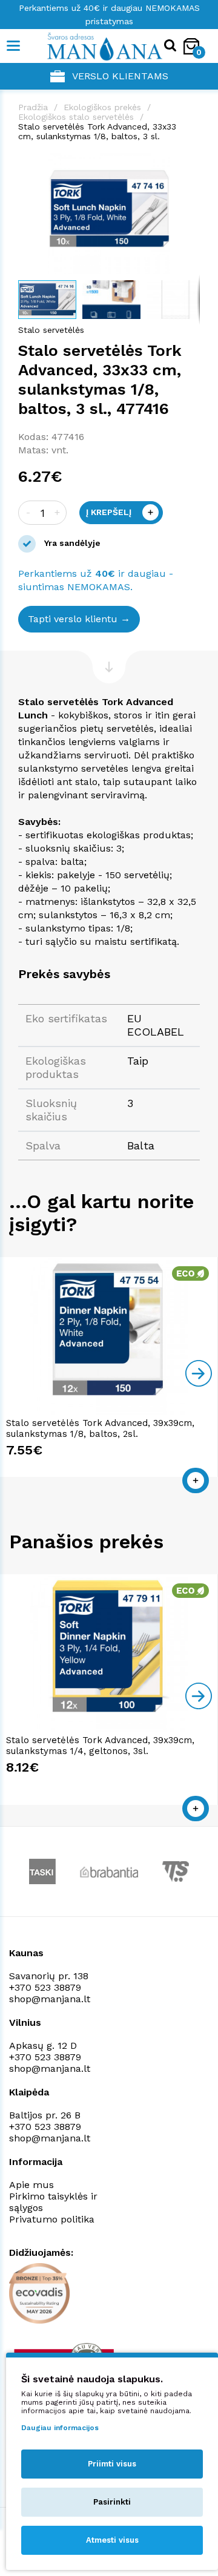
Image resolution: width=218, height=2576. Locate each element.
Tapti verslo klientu (73, 619)
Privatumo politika (52, 2219)
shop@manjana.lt (50, 1999)
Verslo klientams (120, 76)
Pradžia (33, 107)
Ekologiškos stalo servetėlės (76, 117)
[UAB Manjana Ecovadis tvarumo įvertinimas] (39, 2293)
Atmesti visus (112, 2540)
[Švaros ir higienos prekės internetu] (86, 46)
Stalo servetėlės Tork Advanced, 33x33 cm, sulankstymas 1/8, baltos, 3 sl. (97, 131)
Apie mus (31, 2185)
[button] (189, 164)
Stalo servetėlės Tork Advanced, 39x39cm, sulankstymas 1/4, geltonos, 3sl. (100, 1746)
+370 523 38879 (45, 1987)
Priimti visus (112, 2464)
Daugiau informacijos (60, 2428)
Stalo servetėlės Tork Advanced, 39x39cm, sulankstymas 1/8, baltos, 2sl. (100, 1428)
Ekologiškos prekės (102, 107)
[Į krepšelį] (196, 1480)
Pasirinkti (112, 2502)
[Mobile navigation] (14, 46)
